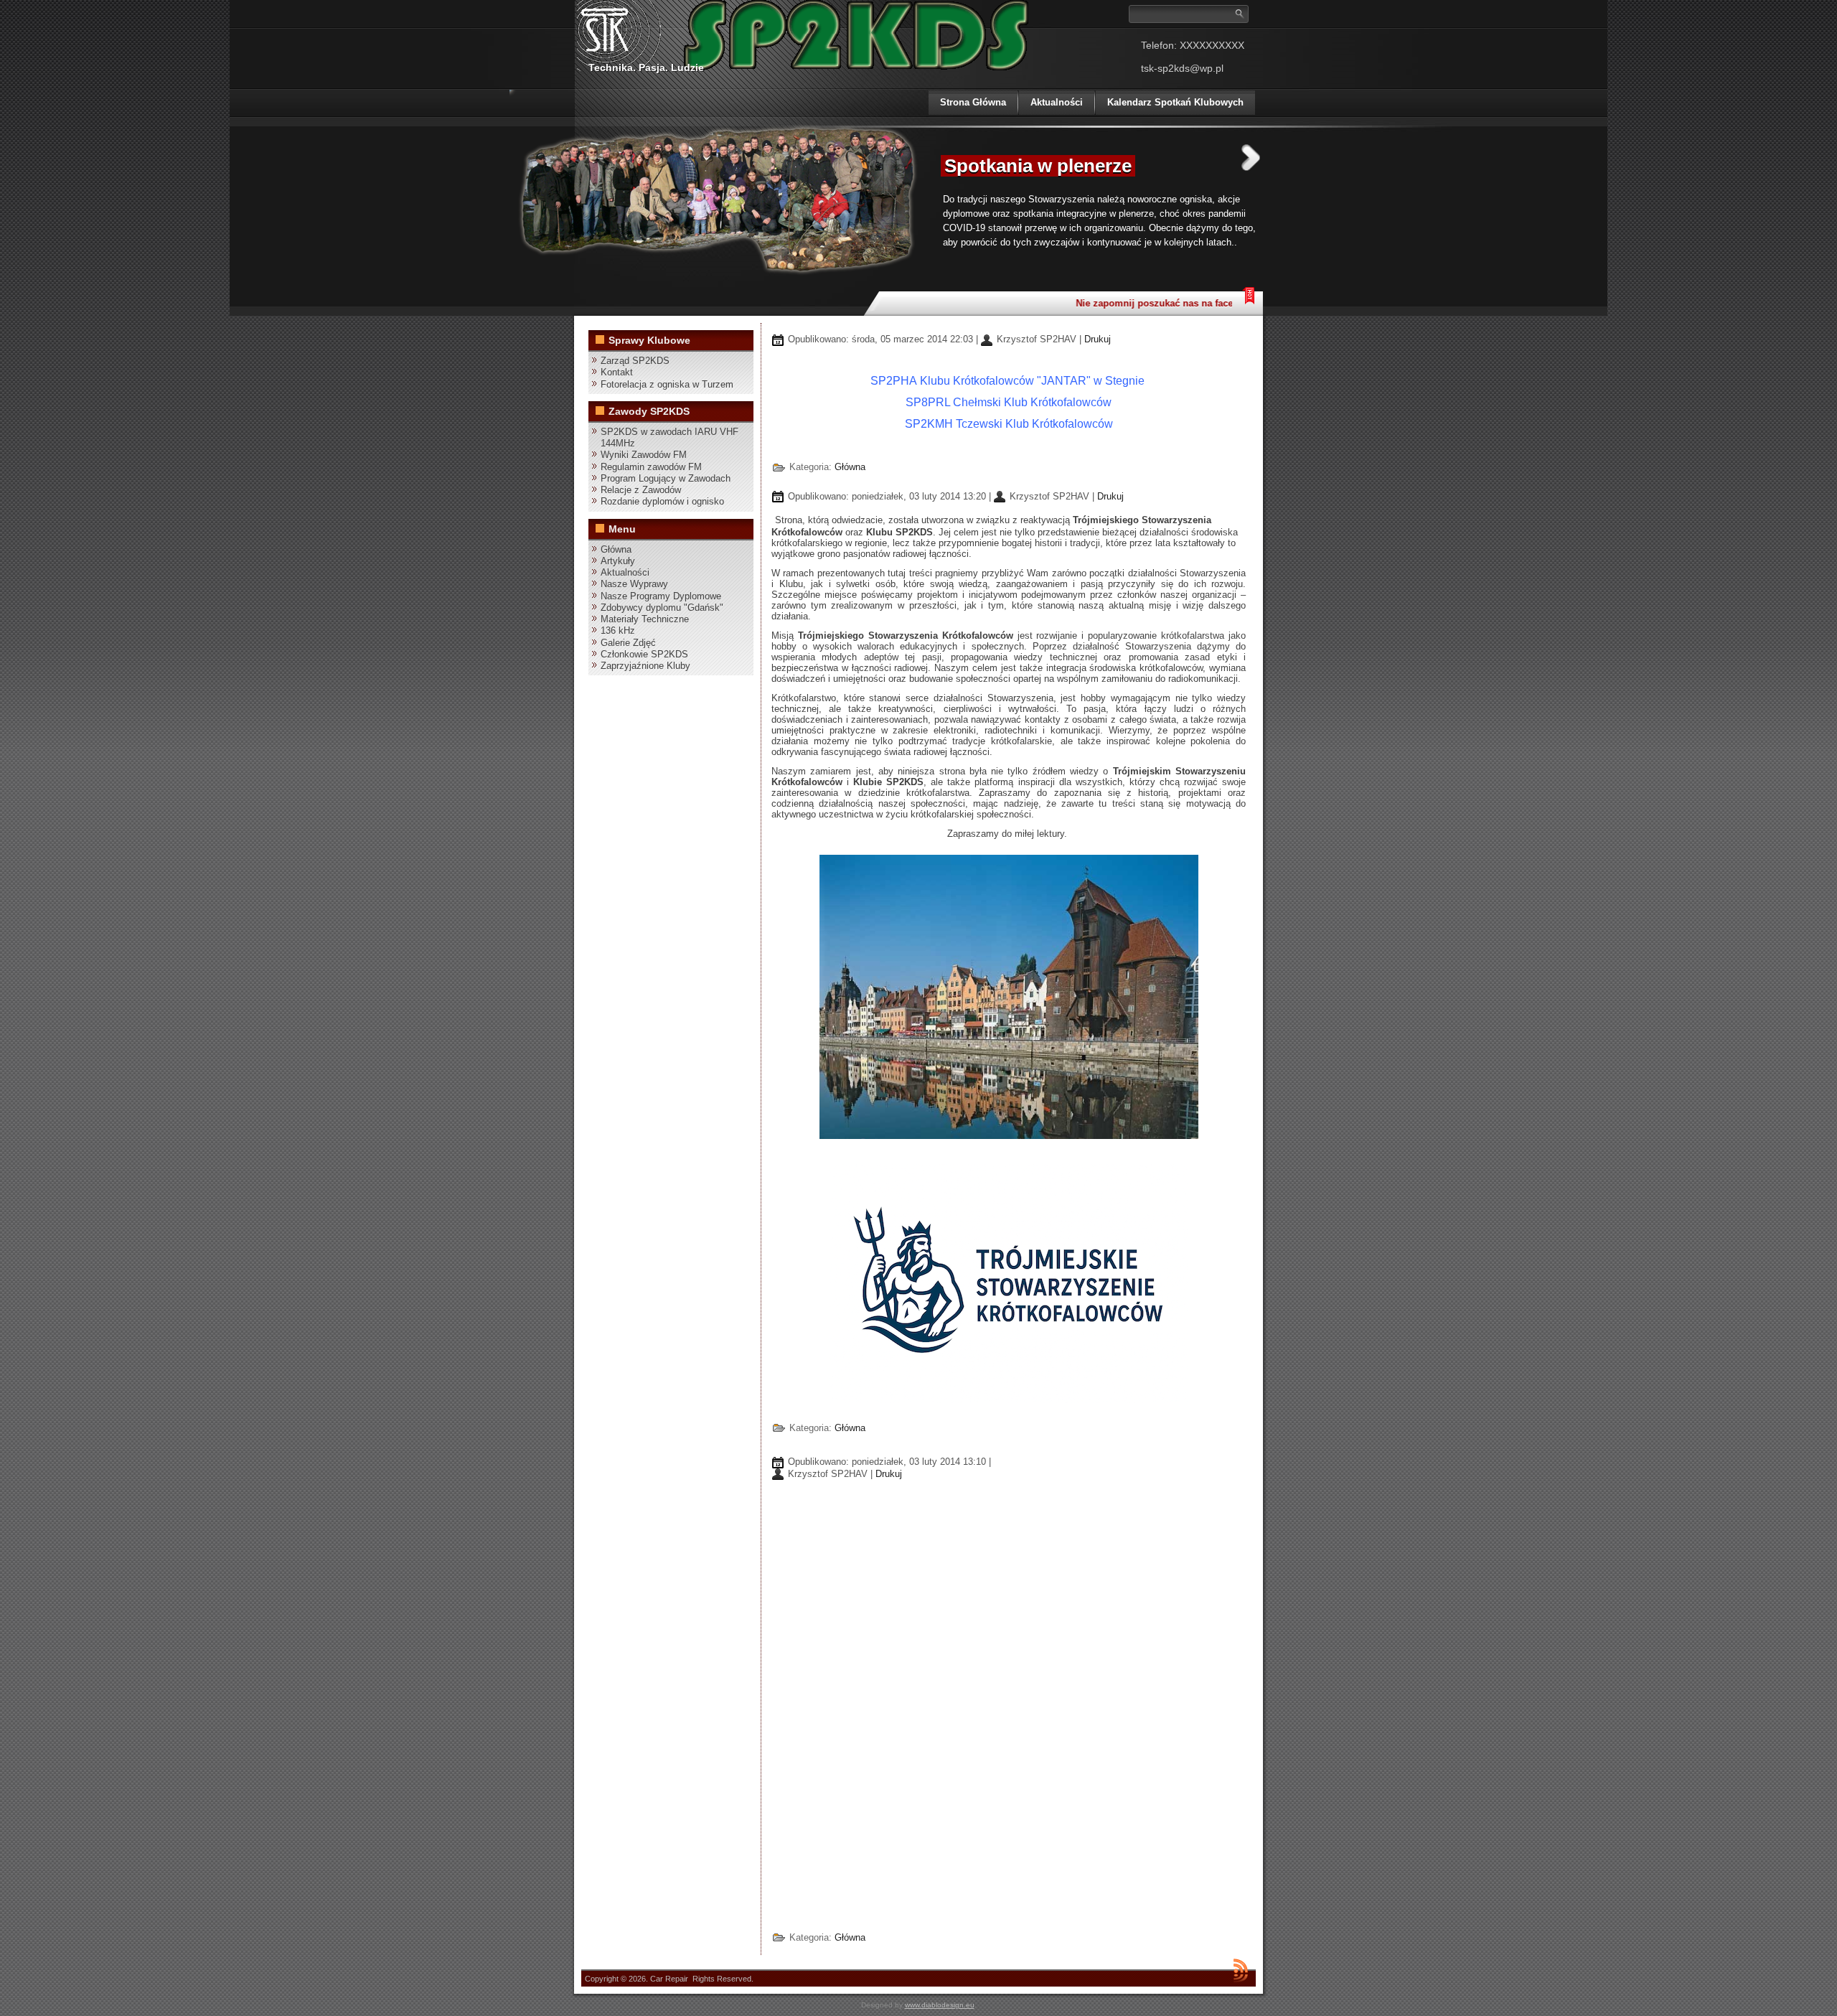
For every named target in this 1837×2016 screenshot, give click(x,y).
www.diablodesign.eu (940, 2005)
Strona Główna (973, 102)
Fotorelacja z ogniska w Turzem (667, 384)
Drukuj (1098, 339)
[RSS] (1241, 1970)
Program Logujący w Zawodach (666, 478)
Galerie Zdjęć (628, 643)
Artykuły (618, 561)
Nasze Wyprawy (634, 584)
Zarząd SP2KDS (635, 361)
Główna (616, 549)
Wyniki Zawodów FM (644, 455)
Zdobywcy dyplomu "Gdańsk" (662, 608)
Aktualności (1057, 102)
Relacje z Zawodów (641, 490)
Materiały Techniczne (645, 619)
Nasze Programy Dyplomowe (661, 596)
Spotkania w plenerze (1038, 166)
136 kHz (618, 630)
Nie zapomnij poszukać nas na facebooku (1147, 303)
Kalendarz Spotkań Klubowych (1175, 102)
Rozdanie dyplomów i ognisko (662, 501)
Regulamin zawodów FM (651, 467)
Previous (913, 158)
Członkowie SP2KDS (644, 654)
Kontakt (617, 372)
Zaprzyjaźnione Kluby (645, 666)
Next (1251, 158)
